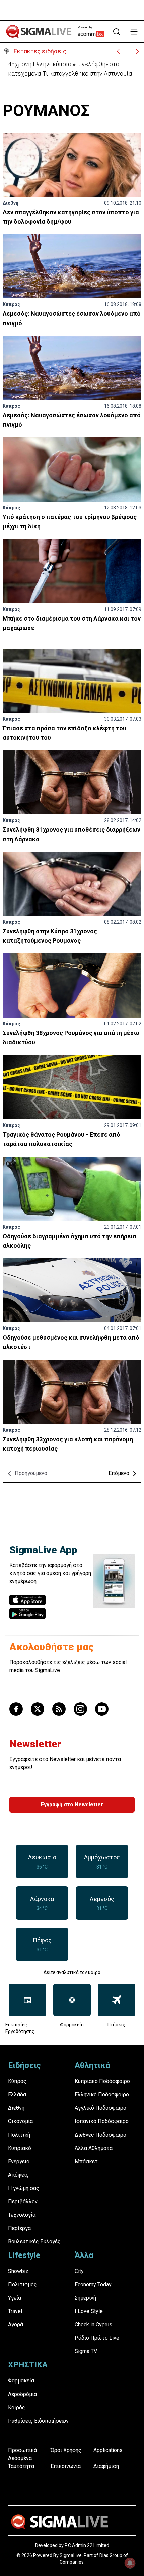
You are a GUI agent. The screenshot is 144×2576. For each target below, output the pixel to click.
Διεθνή (11, 203)
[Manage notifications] (130, 2563)
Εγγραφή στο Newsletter (72, 1805)
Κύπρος (11, 304)
